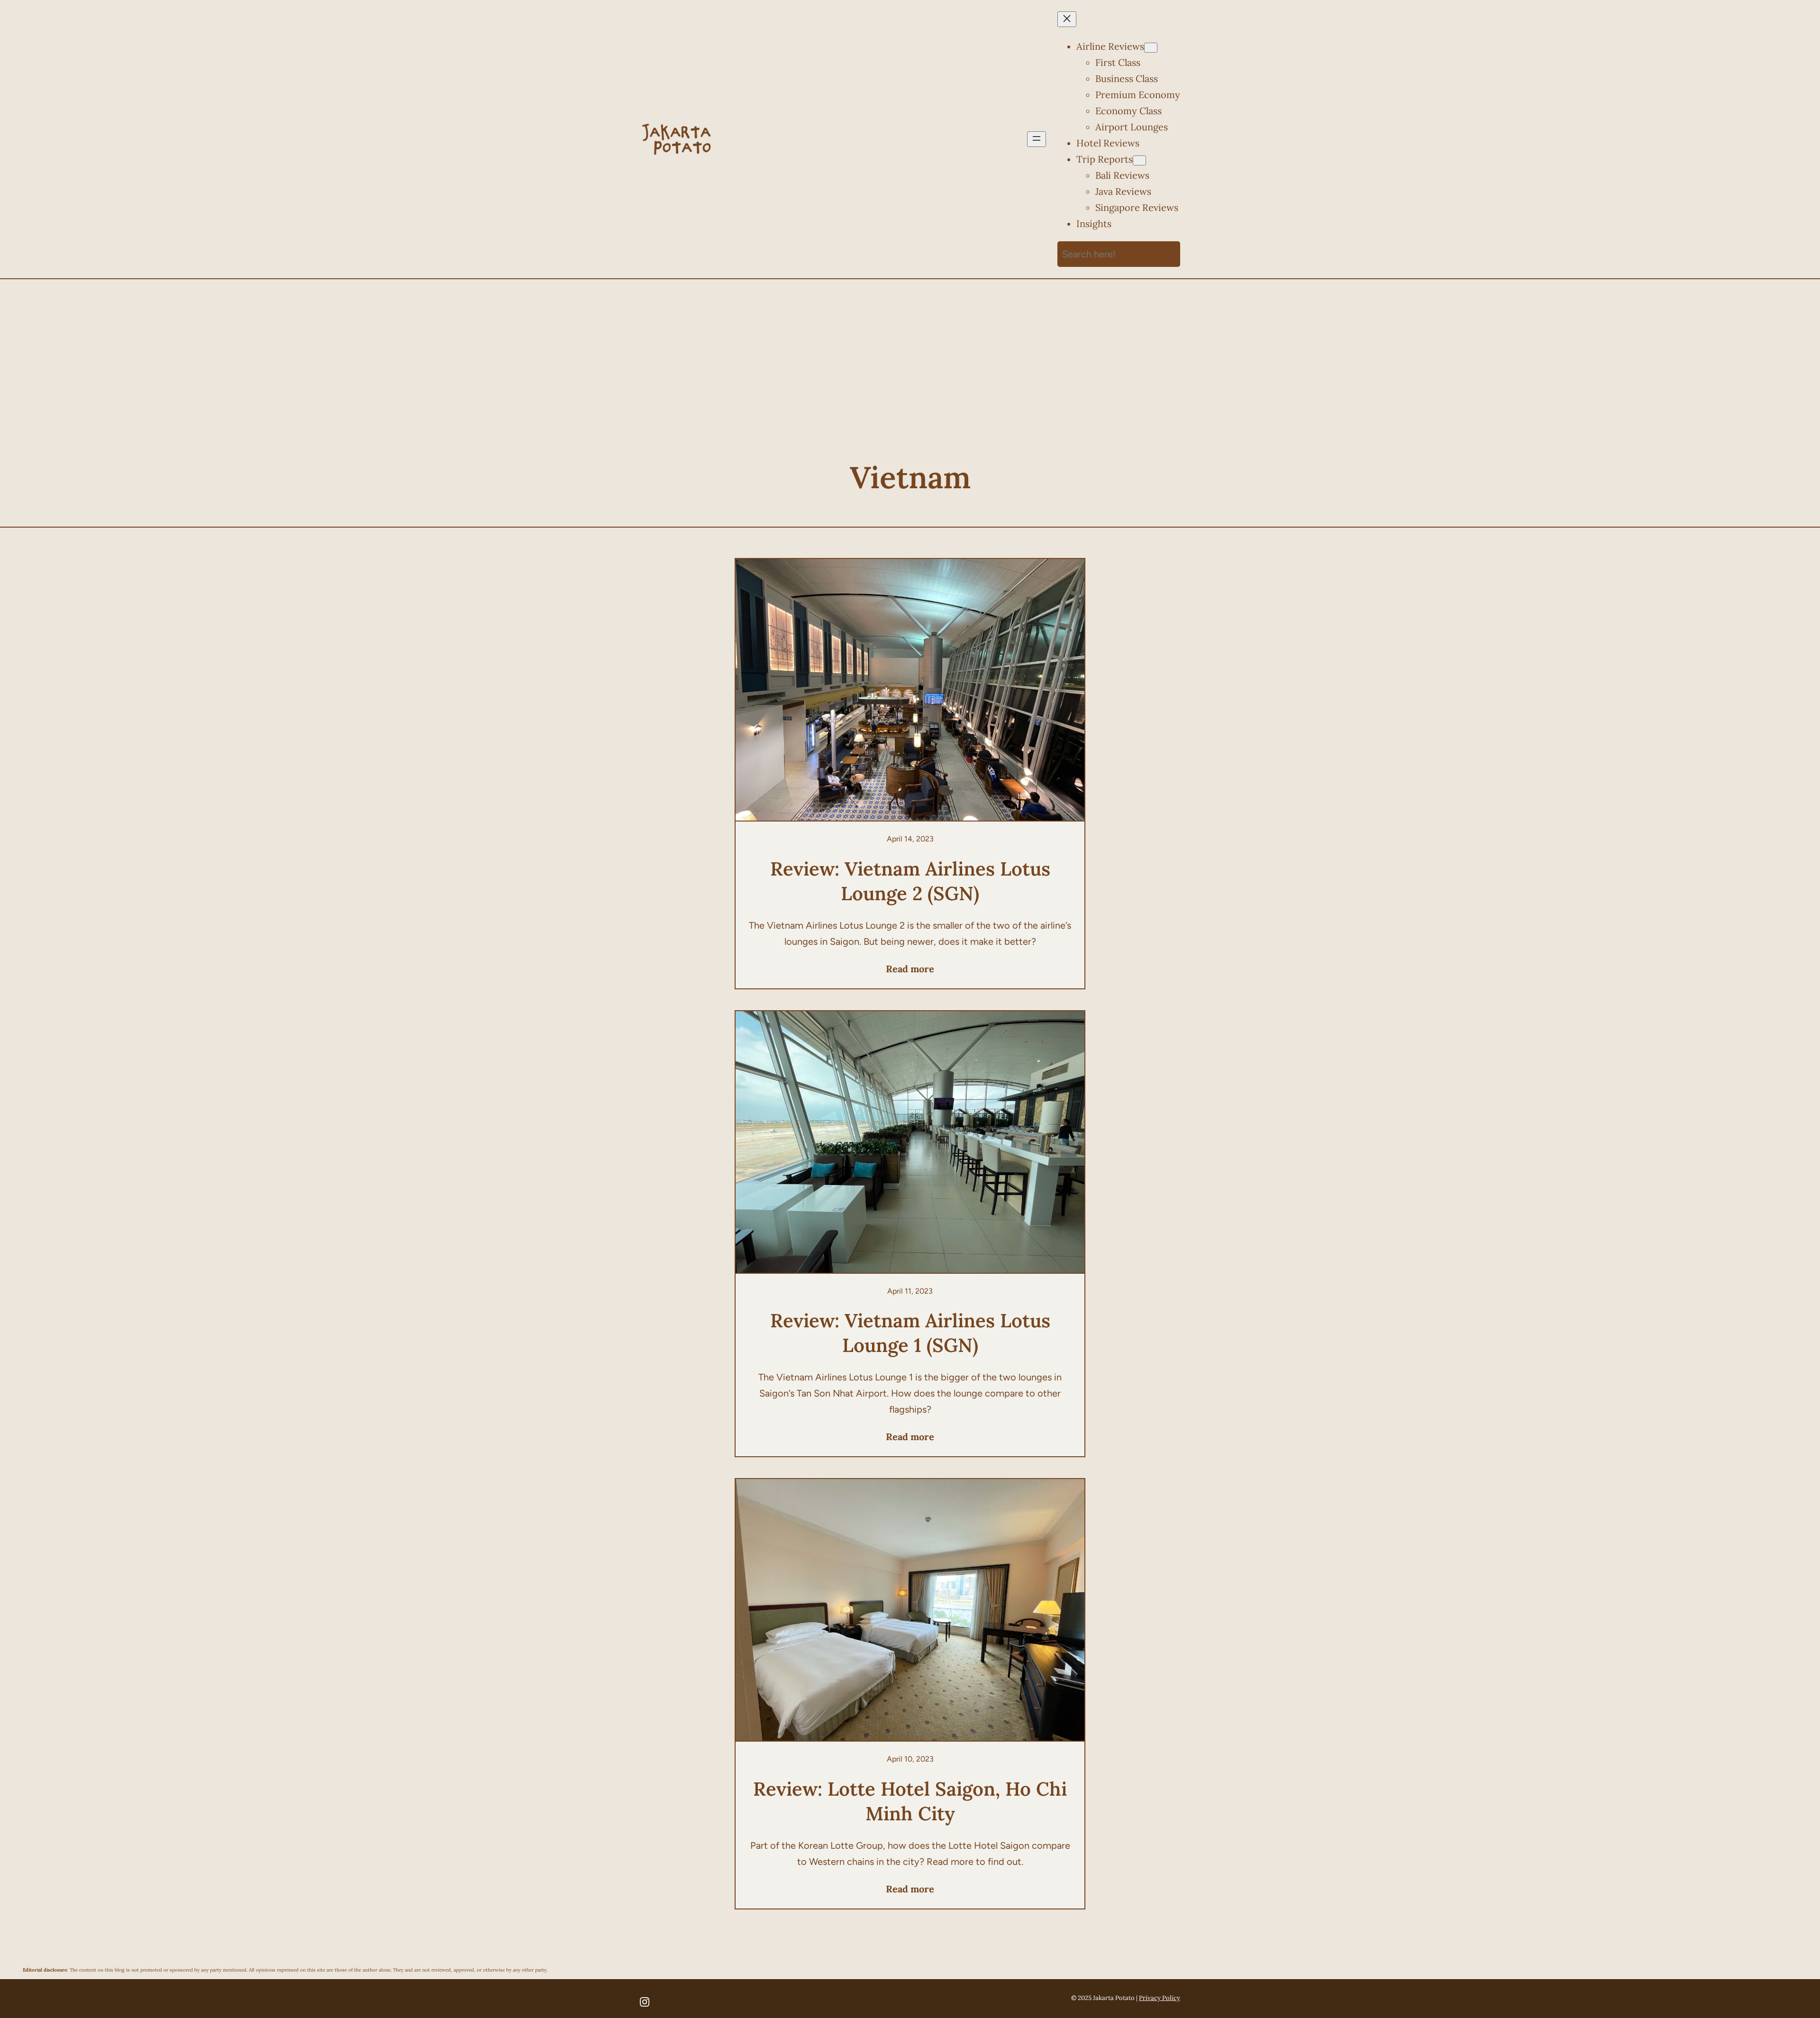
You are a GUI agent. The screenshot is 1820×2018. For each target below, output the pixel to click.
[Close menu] (1067, 19)
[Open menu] (1037, 139)
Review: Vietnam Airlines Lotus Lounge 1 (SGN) (910, 1333)
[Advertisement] (910, 381)
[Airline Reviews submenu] (1151, 48)
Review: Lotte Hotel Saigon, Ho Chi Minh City (910, 1801)
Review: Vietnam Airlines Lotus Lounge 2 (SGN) (910, 881)
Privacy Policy (1160, 1998)
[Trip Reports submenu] (1139, 160)
